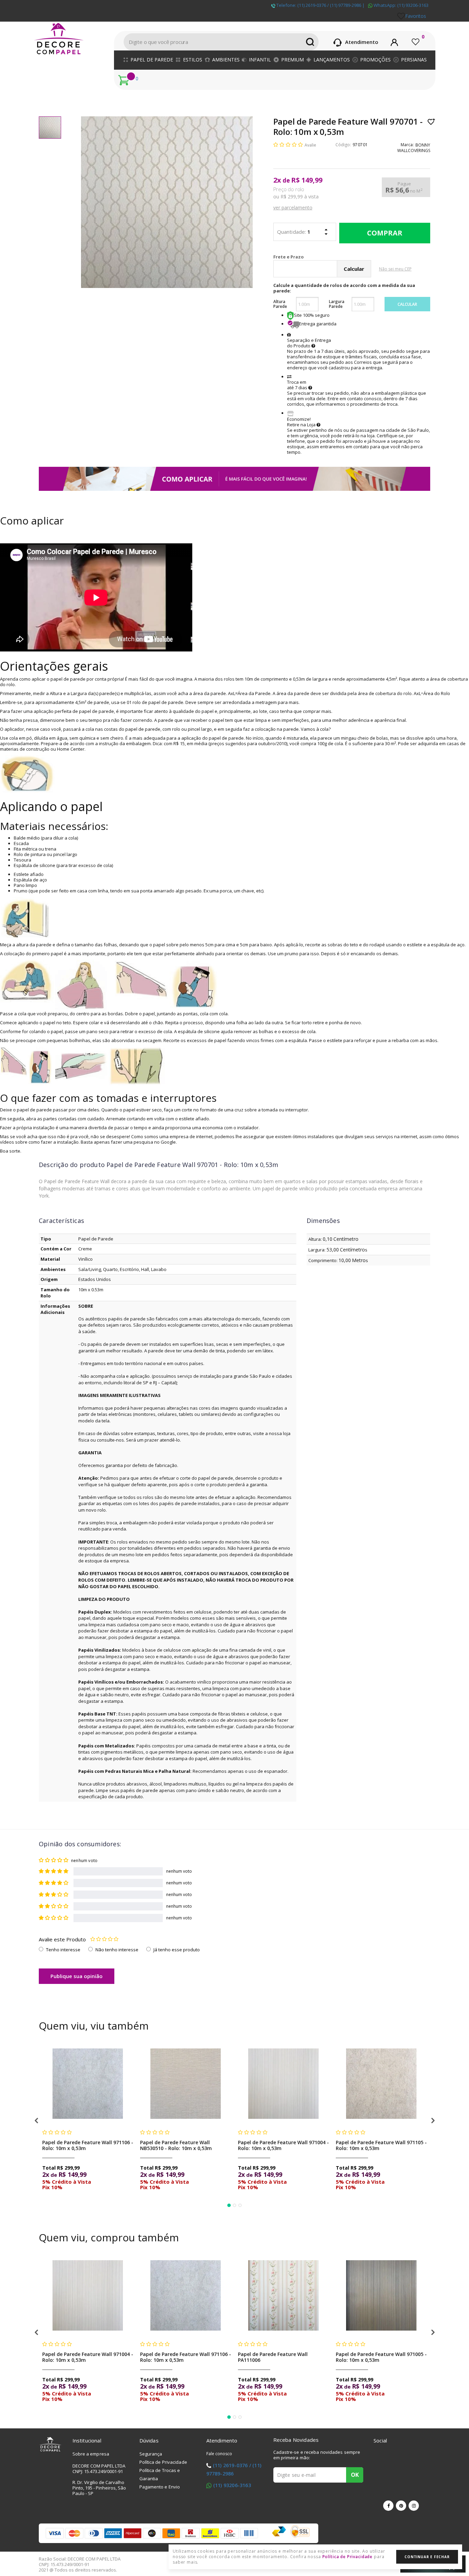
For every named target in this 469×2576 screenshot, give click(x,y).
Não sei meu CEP (395, 269)
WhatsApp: (401, 5)
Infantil (260, 60)
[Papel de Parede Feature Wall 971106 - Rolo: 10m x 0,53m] (88, 2084)
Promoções (375, 60)
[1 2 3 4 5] (104, 1939)
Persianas (414, 60)
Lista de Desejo (431, 122)
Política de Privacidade (163, 2462)
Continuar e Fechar (427, 2557)
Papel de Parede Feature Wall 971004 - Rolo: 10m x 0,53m (283, 2145)
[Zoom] (50, 128)
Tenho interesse (63, 1950)
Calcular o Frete (321, 257)
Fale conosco (219, 2454)
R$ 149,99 (307, 180)
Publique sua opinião (77, 1976)
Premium (293, 60)
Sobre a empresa (91, 2454)
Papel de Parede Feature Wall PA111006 (273, 2357)
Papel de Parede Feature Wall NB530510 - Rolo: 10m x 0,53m (176, 2145)
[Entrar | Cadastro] (394, 41)
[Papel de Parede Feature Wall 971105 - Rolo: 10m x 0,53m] (381, 2084)
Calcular (407, 304)
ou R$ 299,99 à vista (296, 197)
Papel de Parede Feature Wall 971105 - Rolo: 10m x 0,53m (381, 2145)
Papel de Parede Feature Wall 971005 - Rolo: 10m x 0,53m (381, 2357)
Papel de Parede (152, 60)
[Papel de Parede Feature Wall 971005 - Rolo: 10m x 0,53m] (381, 2295)
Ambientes (226, 60)
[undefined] (167, 202)
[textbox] (221, 42)
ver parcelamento (293, 207)
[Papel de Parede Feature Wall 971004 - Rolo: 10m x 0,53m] (283, 2084)
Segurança (151, 2454)
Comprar (385, 233)
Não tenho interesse (117, 1950)
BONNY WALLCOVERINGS (414, 148)
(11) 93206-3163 (232, 2485)
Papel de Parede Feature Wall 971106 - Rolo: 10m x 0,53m (88, 2145)
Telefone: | (320, 5)
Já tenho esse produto (177, 1950)
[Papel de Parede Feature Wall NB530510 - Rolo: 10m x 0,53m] (186, 2084)
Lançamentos (332, 60)
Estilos (193, 60)
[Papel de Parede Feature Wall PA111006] (283, 2295)
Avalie (310, 145)
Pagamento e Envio (160, 2487)
